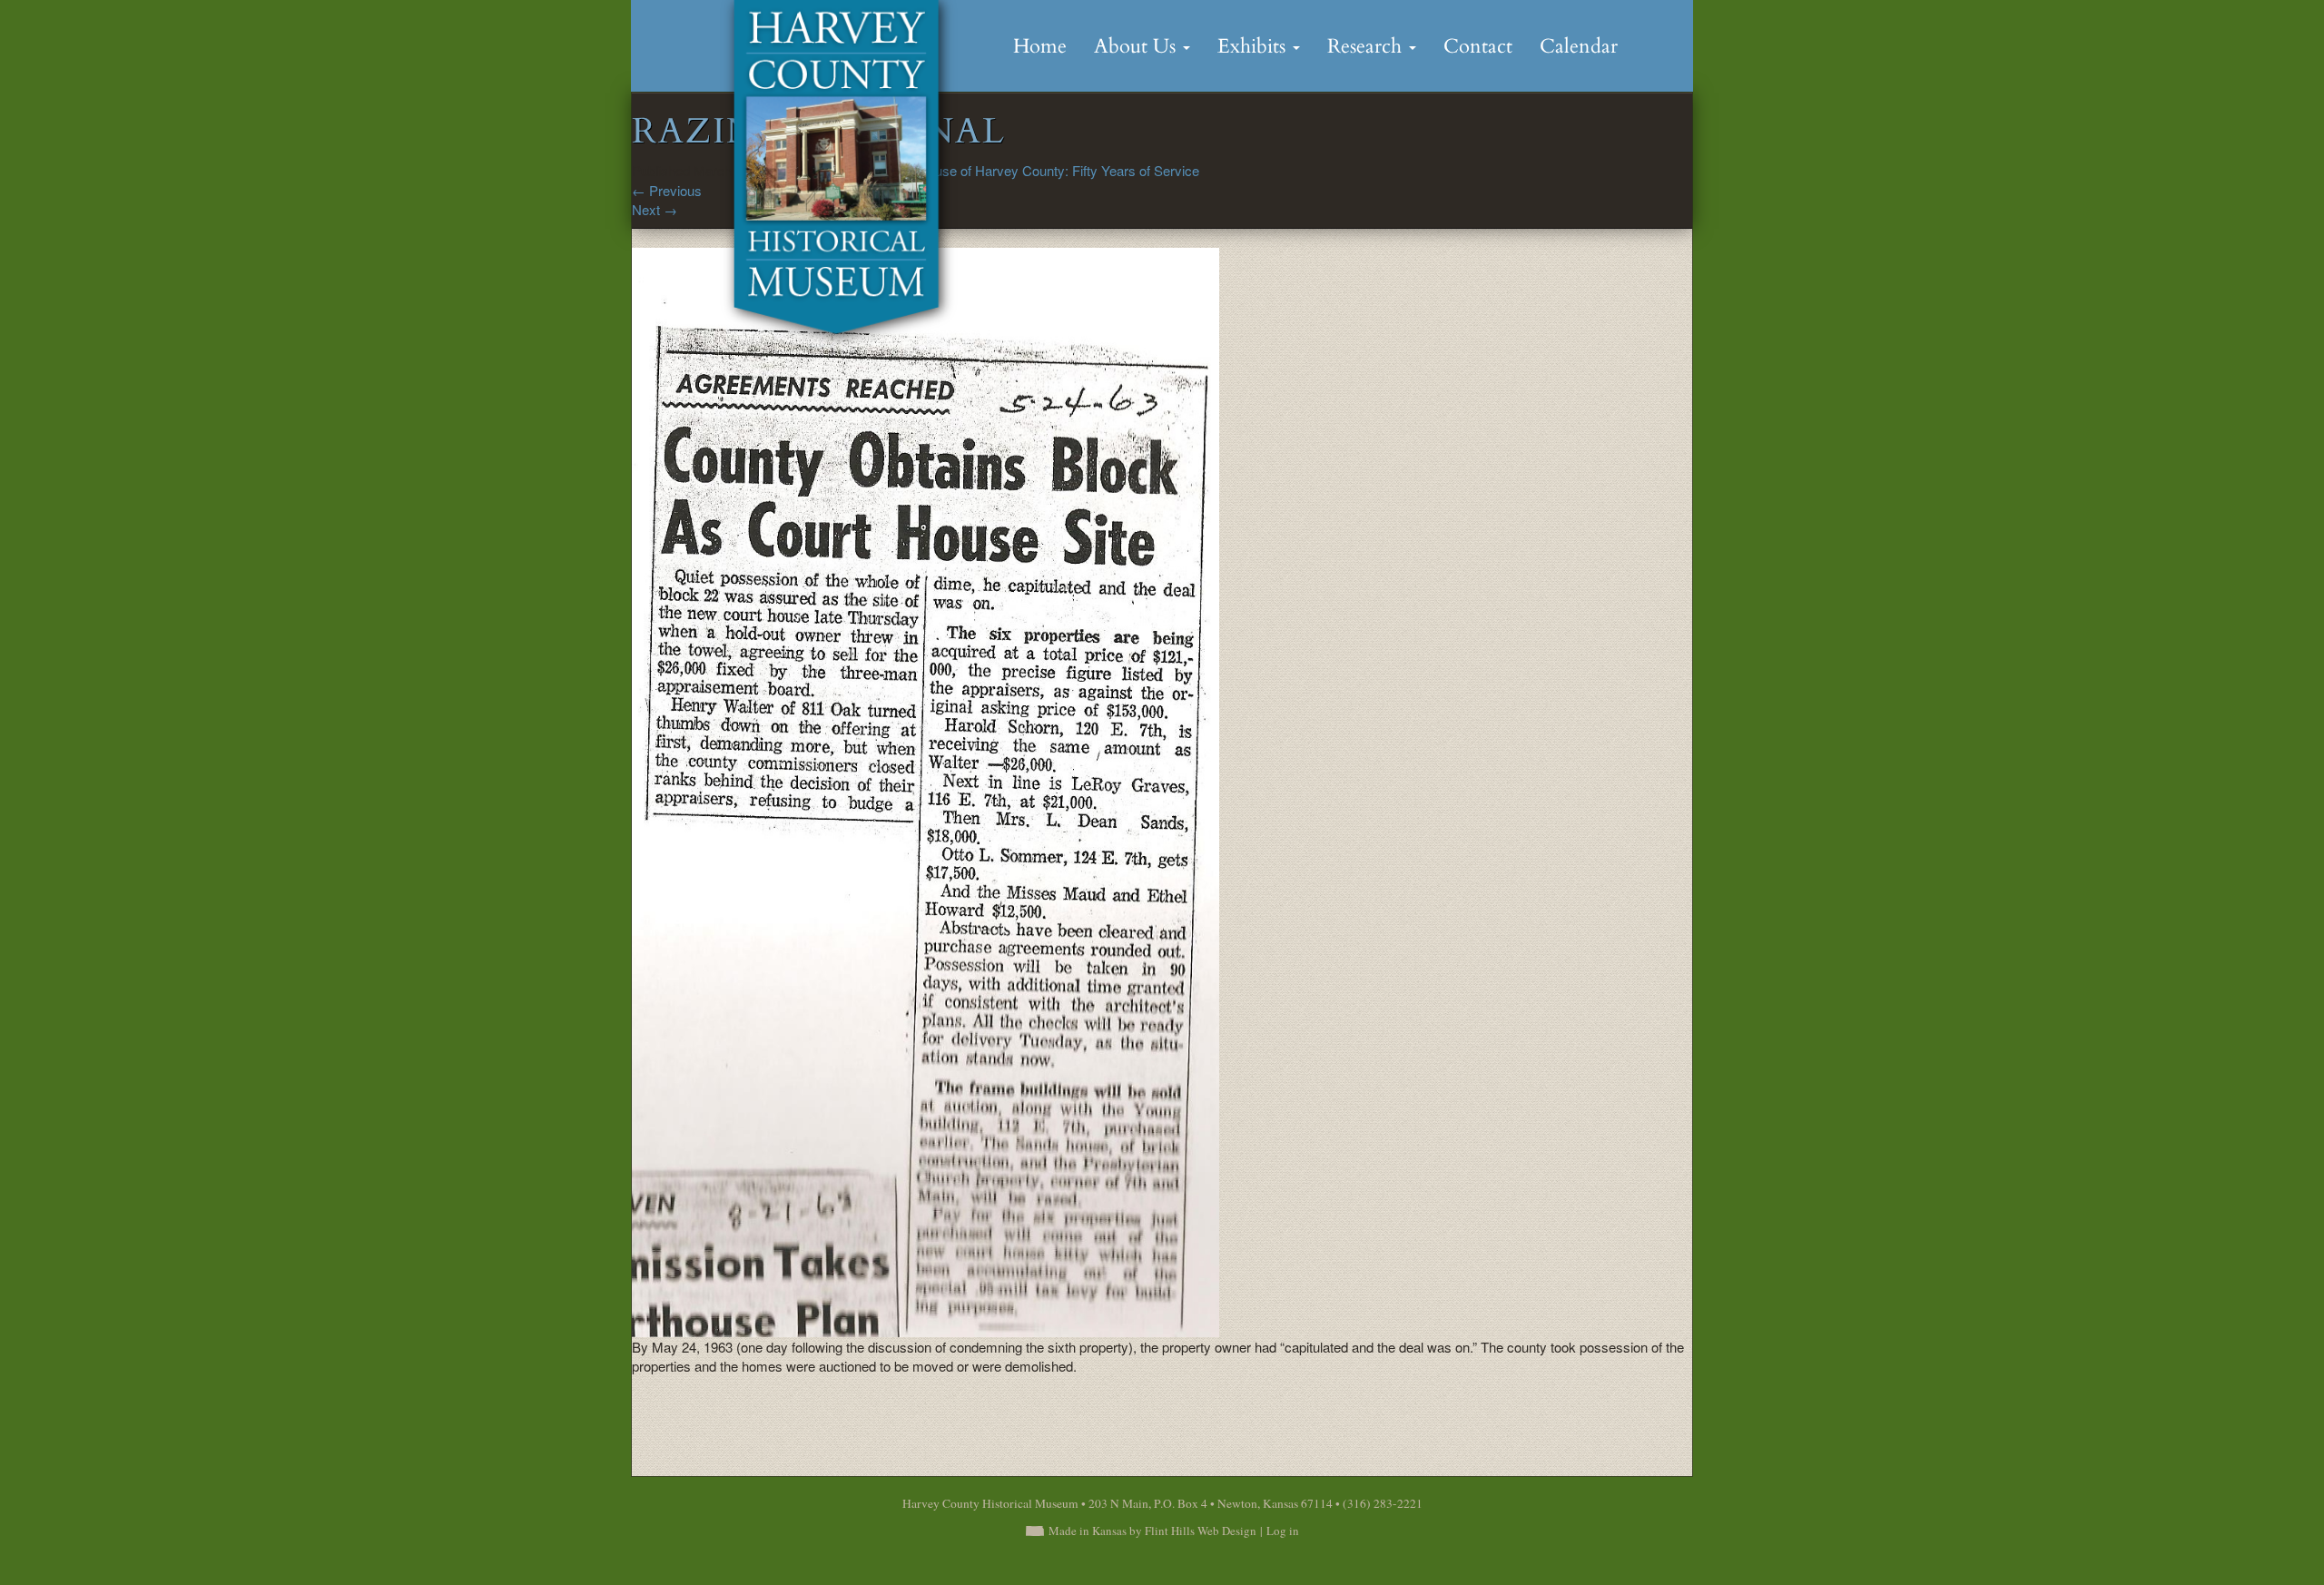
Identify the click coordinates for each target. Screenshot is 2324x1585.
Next (655, 209)
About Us (1137, 46)
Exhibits (1254, 46)
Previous (667, 190)
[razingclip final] (926, 790)
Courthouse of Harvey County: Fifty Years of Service (1044, 170)
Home (1040, 46)
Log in (1283, 1531)
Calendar (1579, 46)
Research (1367, 46)
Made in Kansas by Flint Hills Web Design (1152, 1531)
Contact (1478, 46)
